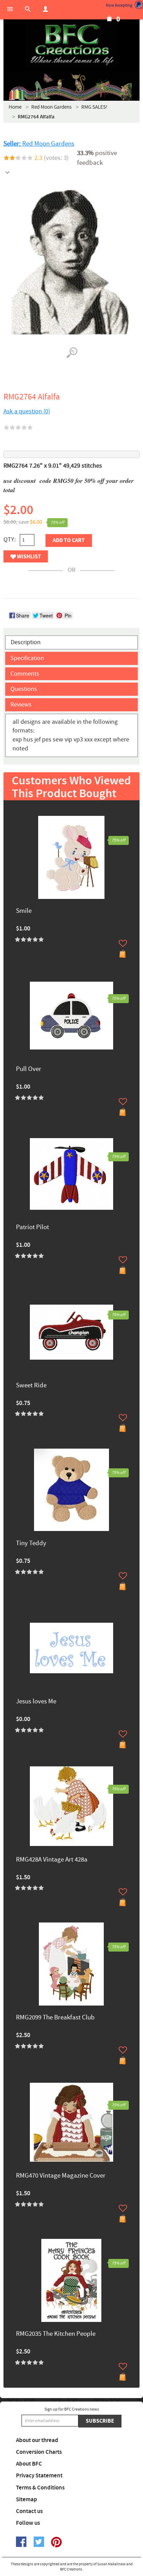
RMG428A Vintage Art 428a (52, 1860)
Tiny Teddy (31, 1544)
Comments (25, 674)
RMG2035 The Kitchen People (56, 2334)
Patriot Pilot (32, 1228)
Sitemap (27, 2500)
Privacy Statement (39, 2476)
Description (26, 642)
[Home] (71, 45)
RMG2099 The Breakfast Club (55, 2018)
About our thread (37, 2440)
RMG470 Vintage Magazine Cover (61, 2176)
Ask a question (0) (27, 411)
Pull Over (29, 1069)
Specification (27, 658)
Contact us (29, 2511)
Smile (24, 911)
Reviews (21, 705)
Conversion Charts (39, 2452)
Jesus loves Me (36, 1702)
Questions (24, 689)
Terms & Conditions (40, 2488)
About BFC (29, 2464)
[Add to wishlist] (123, 943)
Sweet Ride (31, 1386)
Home (15, 107)
